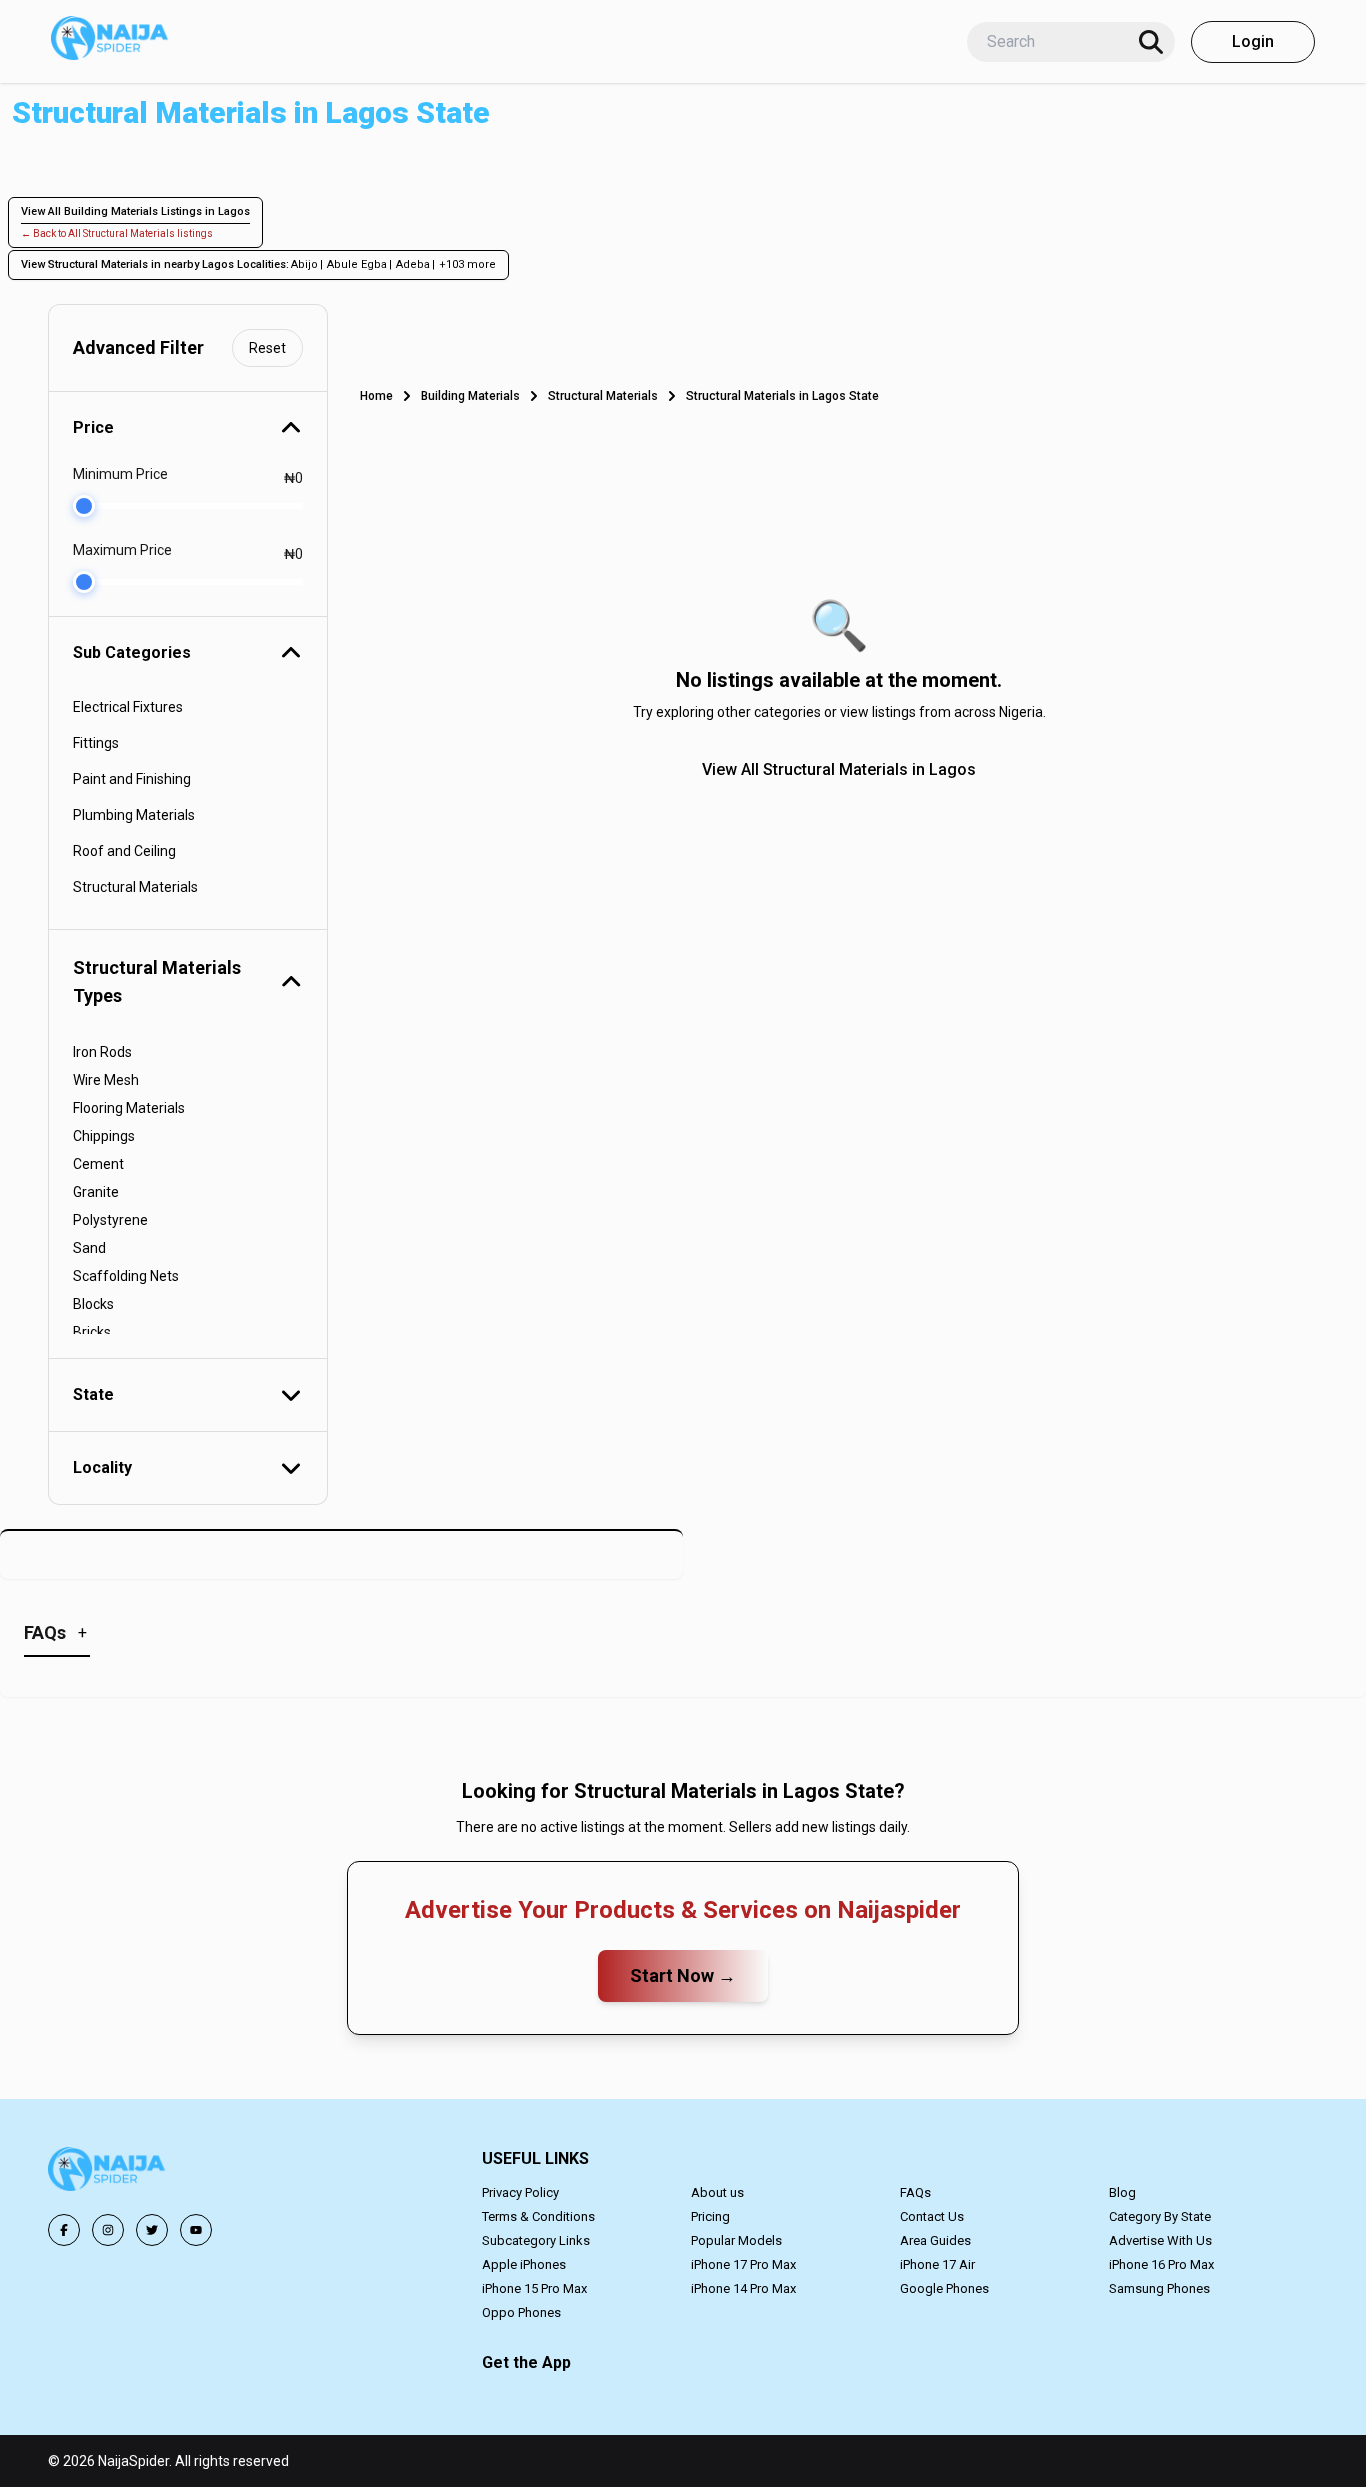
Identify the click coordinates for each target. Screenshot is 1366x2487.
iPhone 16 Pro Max (1161, 2264)
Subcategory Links (536, 2240)
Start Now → (683, 1975)
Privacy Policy (520, 2192)
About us (717, 2192)
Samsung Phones (1159, 2288)
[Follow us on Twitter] (152, 2230)
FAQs (915, 2192)
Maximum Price (122, 550)
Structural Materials (603, 396)
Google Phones (944, 2288)
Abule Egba (357, 264)
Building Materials (470, 396)
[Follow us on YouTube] (196, 2230)
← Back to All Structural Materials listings (117, 233)
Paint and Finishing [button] (132, 779)
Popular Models (736, 2240)
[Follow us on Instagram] (108, 2230)
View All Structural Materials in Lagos (839, 769)
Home (376, 396)
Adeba (413, 264)
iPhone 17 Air (937, 2264)
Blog (1122, 2192)
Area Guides (935, 2240)
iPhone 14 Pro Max (743, 2288)
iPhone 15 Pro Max (534, 2288)
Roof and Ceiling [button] (124, 851)
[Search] (1151, 42)
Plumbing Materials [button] (134, 815)
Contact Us (932, 2216)
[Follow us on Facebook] (64, 2230)
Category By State (1160, 2216)
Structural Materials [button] (135, 887)
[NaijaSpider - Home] (108, 2172)
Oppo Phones (521, 2312)
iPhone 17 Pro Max (743, 2264)
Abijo (304, 264)
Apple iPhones (524, 2264)
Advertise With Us (1160, 2240)
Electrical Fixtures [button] (128, 707)
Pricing (710, 2216)
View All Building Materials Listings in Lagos (135, 211)
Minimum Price (120, 474)
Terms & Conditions (538, 2216)
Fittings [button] (96, 743)
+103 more (467, 264)
